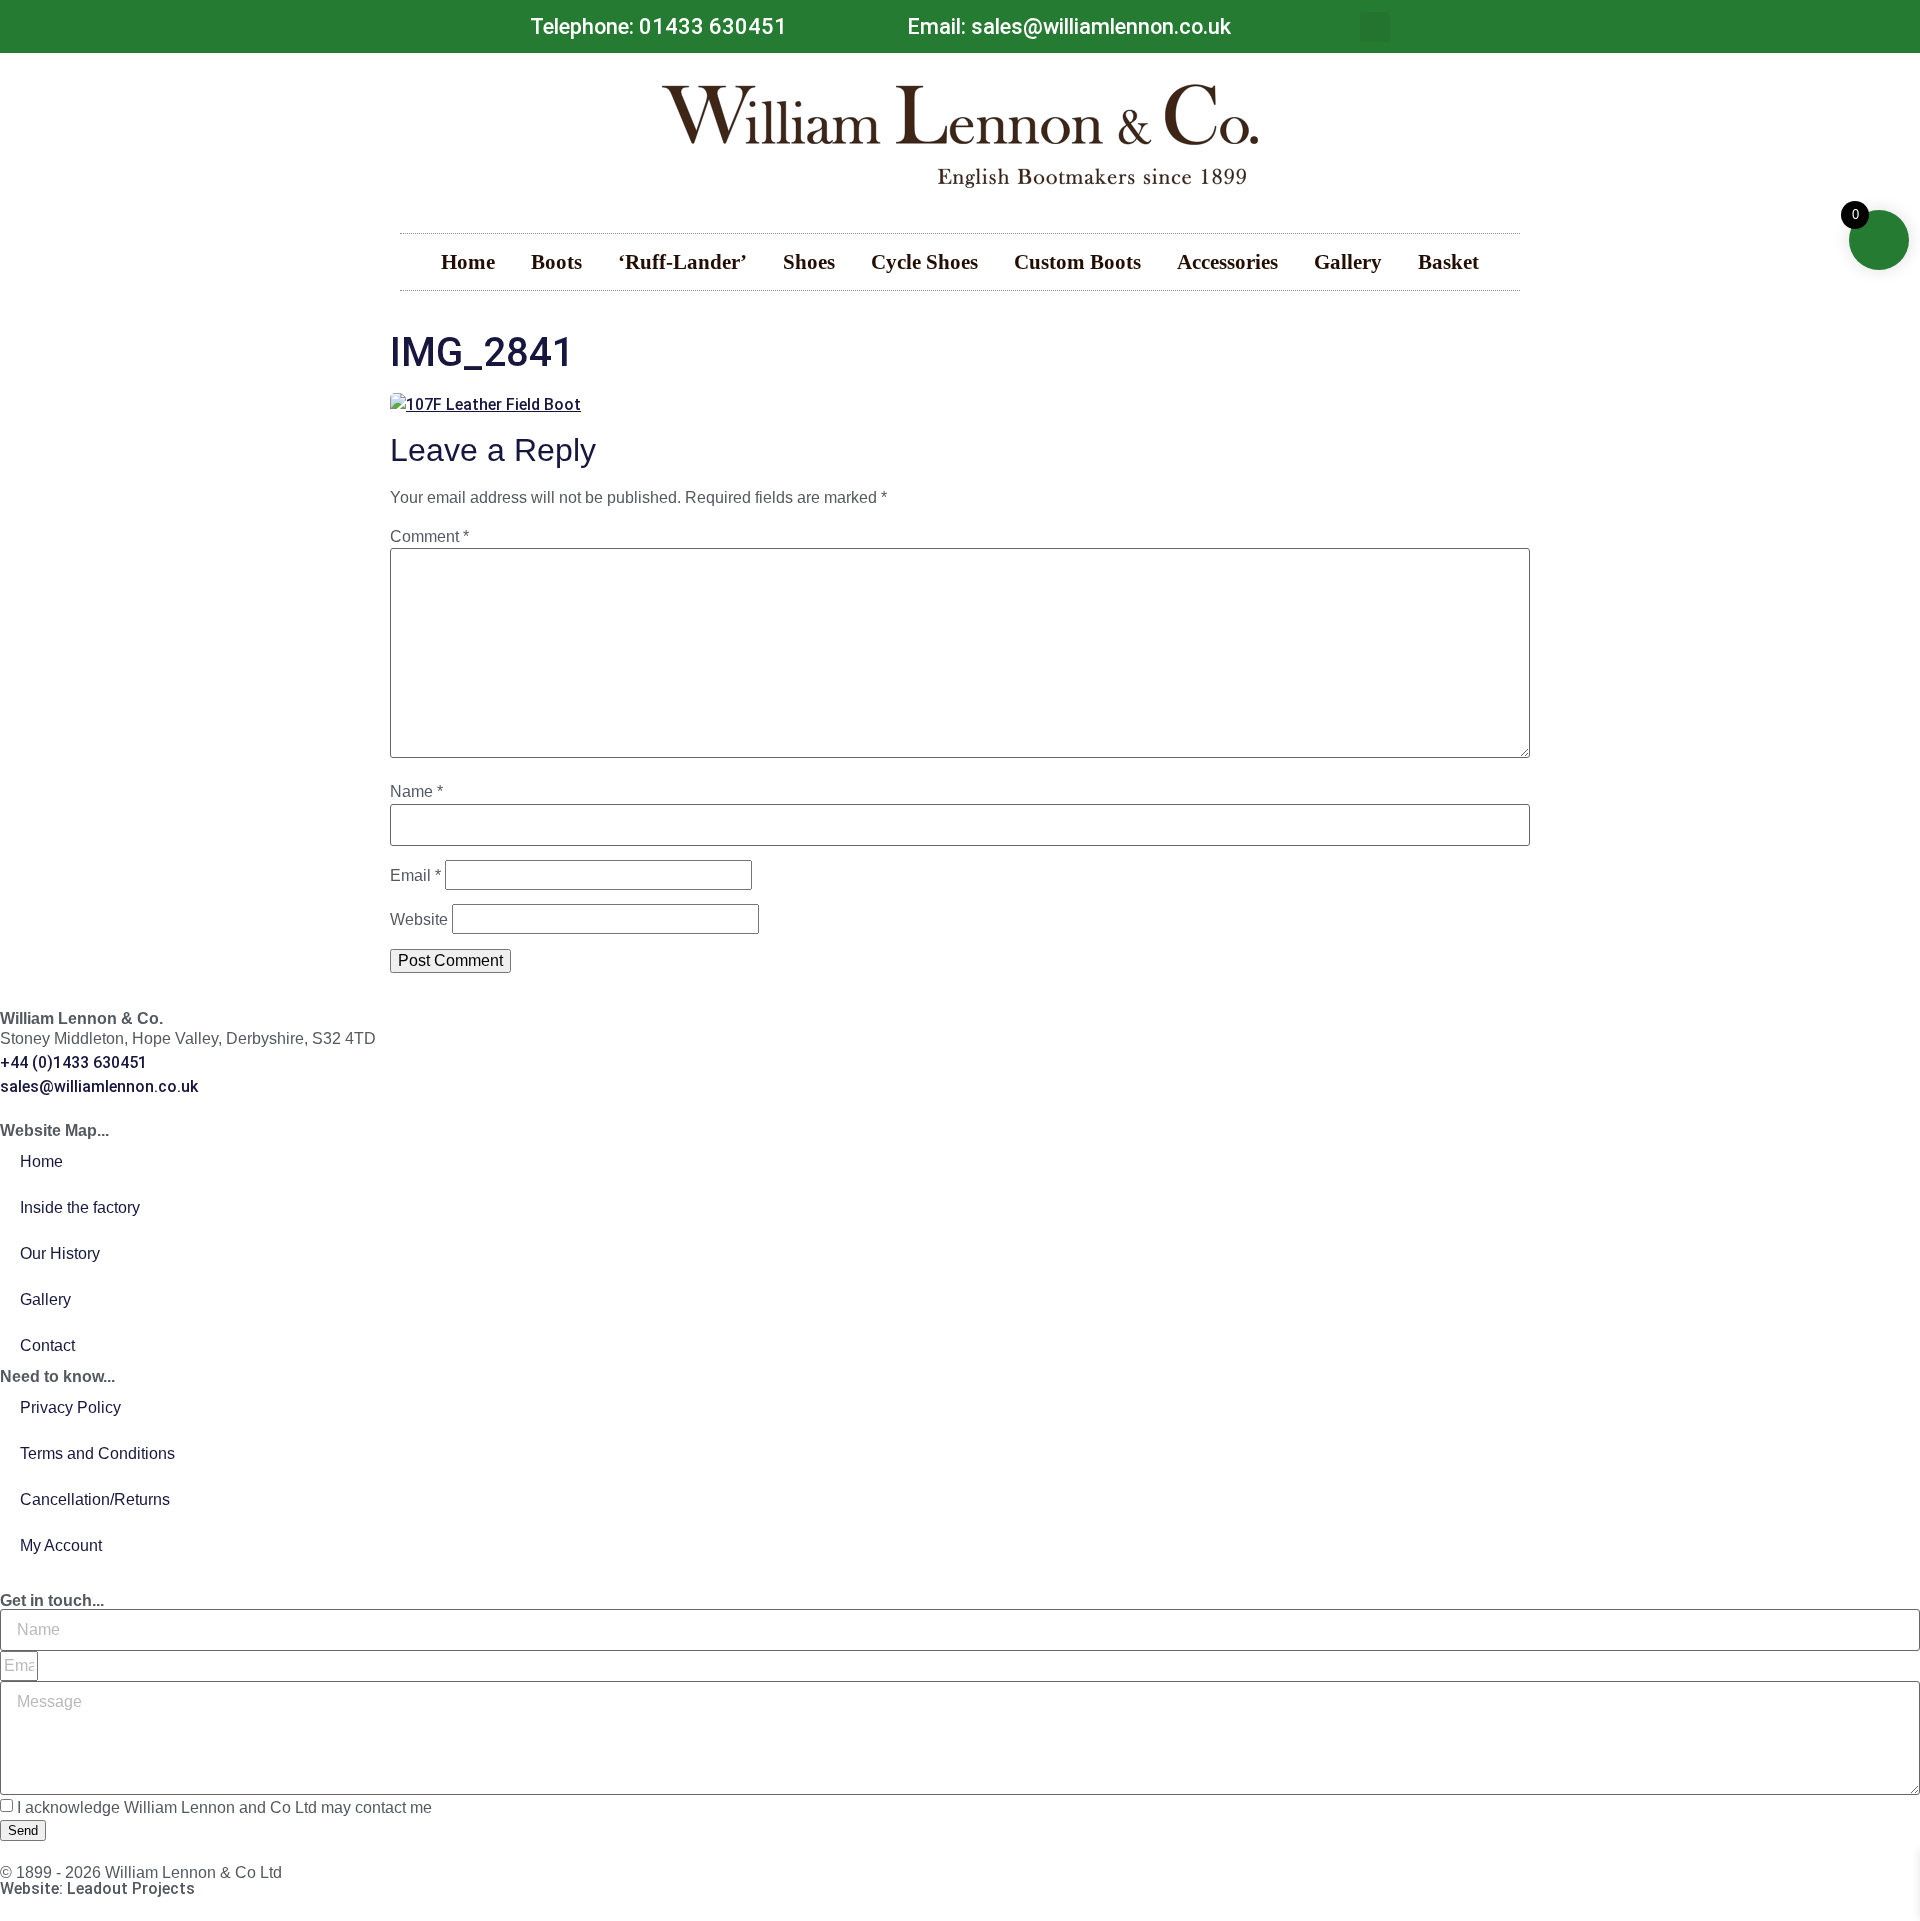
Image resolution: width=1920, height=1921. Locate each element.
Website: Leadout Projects (97, 1888)
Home (468, 262)
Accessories (1227, 262)
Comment (429, 537)
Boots (556, 262)
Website (419, 920)
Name (416, 792)
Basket (1448, 262)
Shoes (809, 262)
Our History (60, 1253)
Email (415, 876)
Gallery (1348, 262)
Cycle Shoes (924, 262)
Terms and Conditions (97, 1453)
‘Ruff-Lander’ (682, 262)
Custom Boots (1077, 262)
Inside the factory (80, 1207)
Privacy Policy (70, 1407)
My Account (61, 1545)
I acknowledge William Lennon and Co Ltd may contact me (224, 1808)
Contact (47, 1345)
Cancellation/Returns (95, 1499)
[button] (1375, 27)
